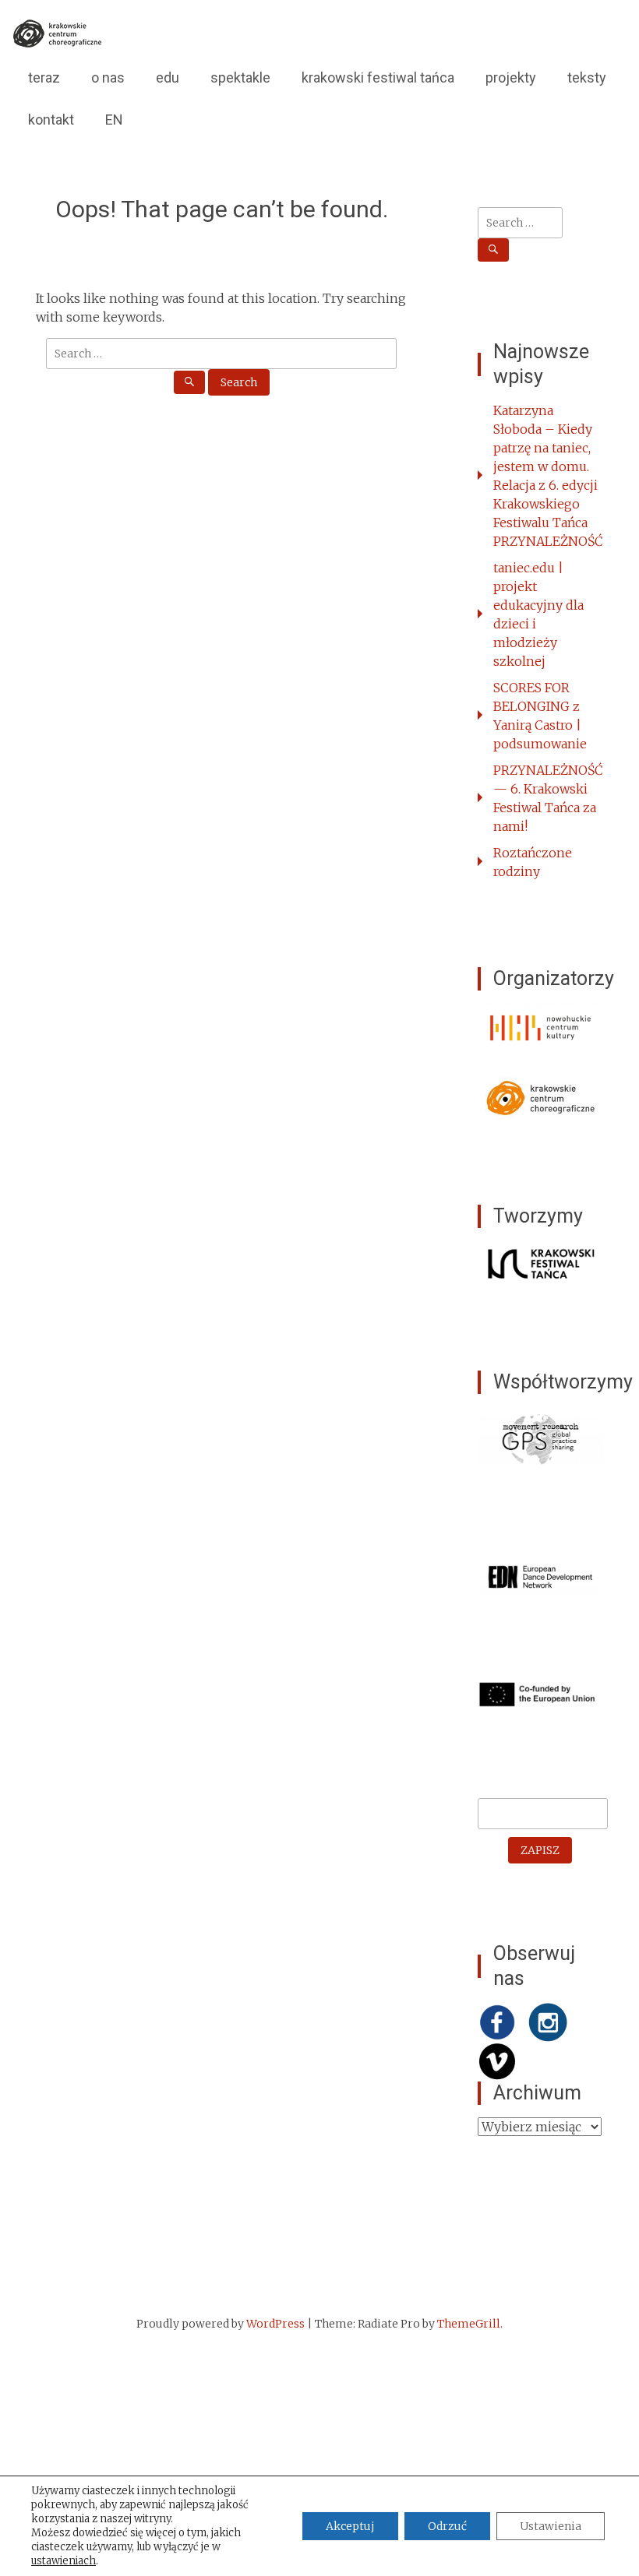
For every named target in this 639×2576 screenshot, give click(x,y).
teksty (587, 77)
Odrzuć (447, 2526)
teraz (44, 77)
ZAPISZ (540, 1850)
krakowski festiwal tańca (378, 77)
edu (168, 77)
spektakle (240, 77)
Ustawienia (551, 2526)
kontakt (51, 120)
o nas (108, 77)
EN (114, 120)
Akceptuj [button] (350, 2526)
